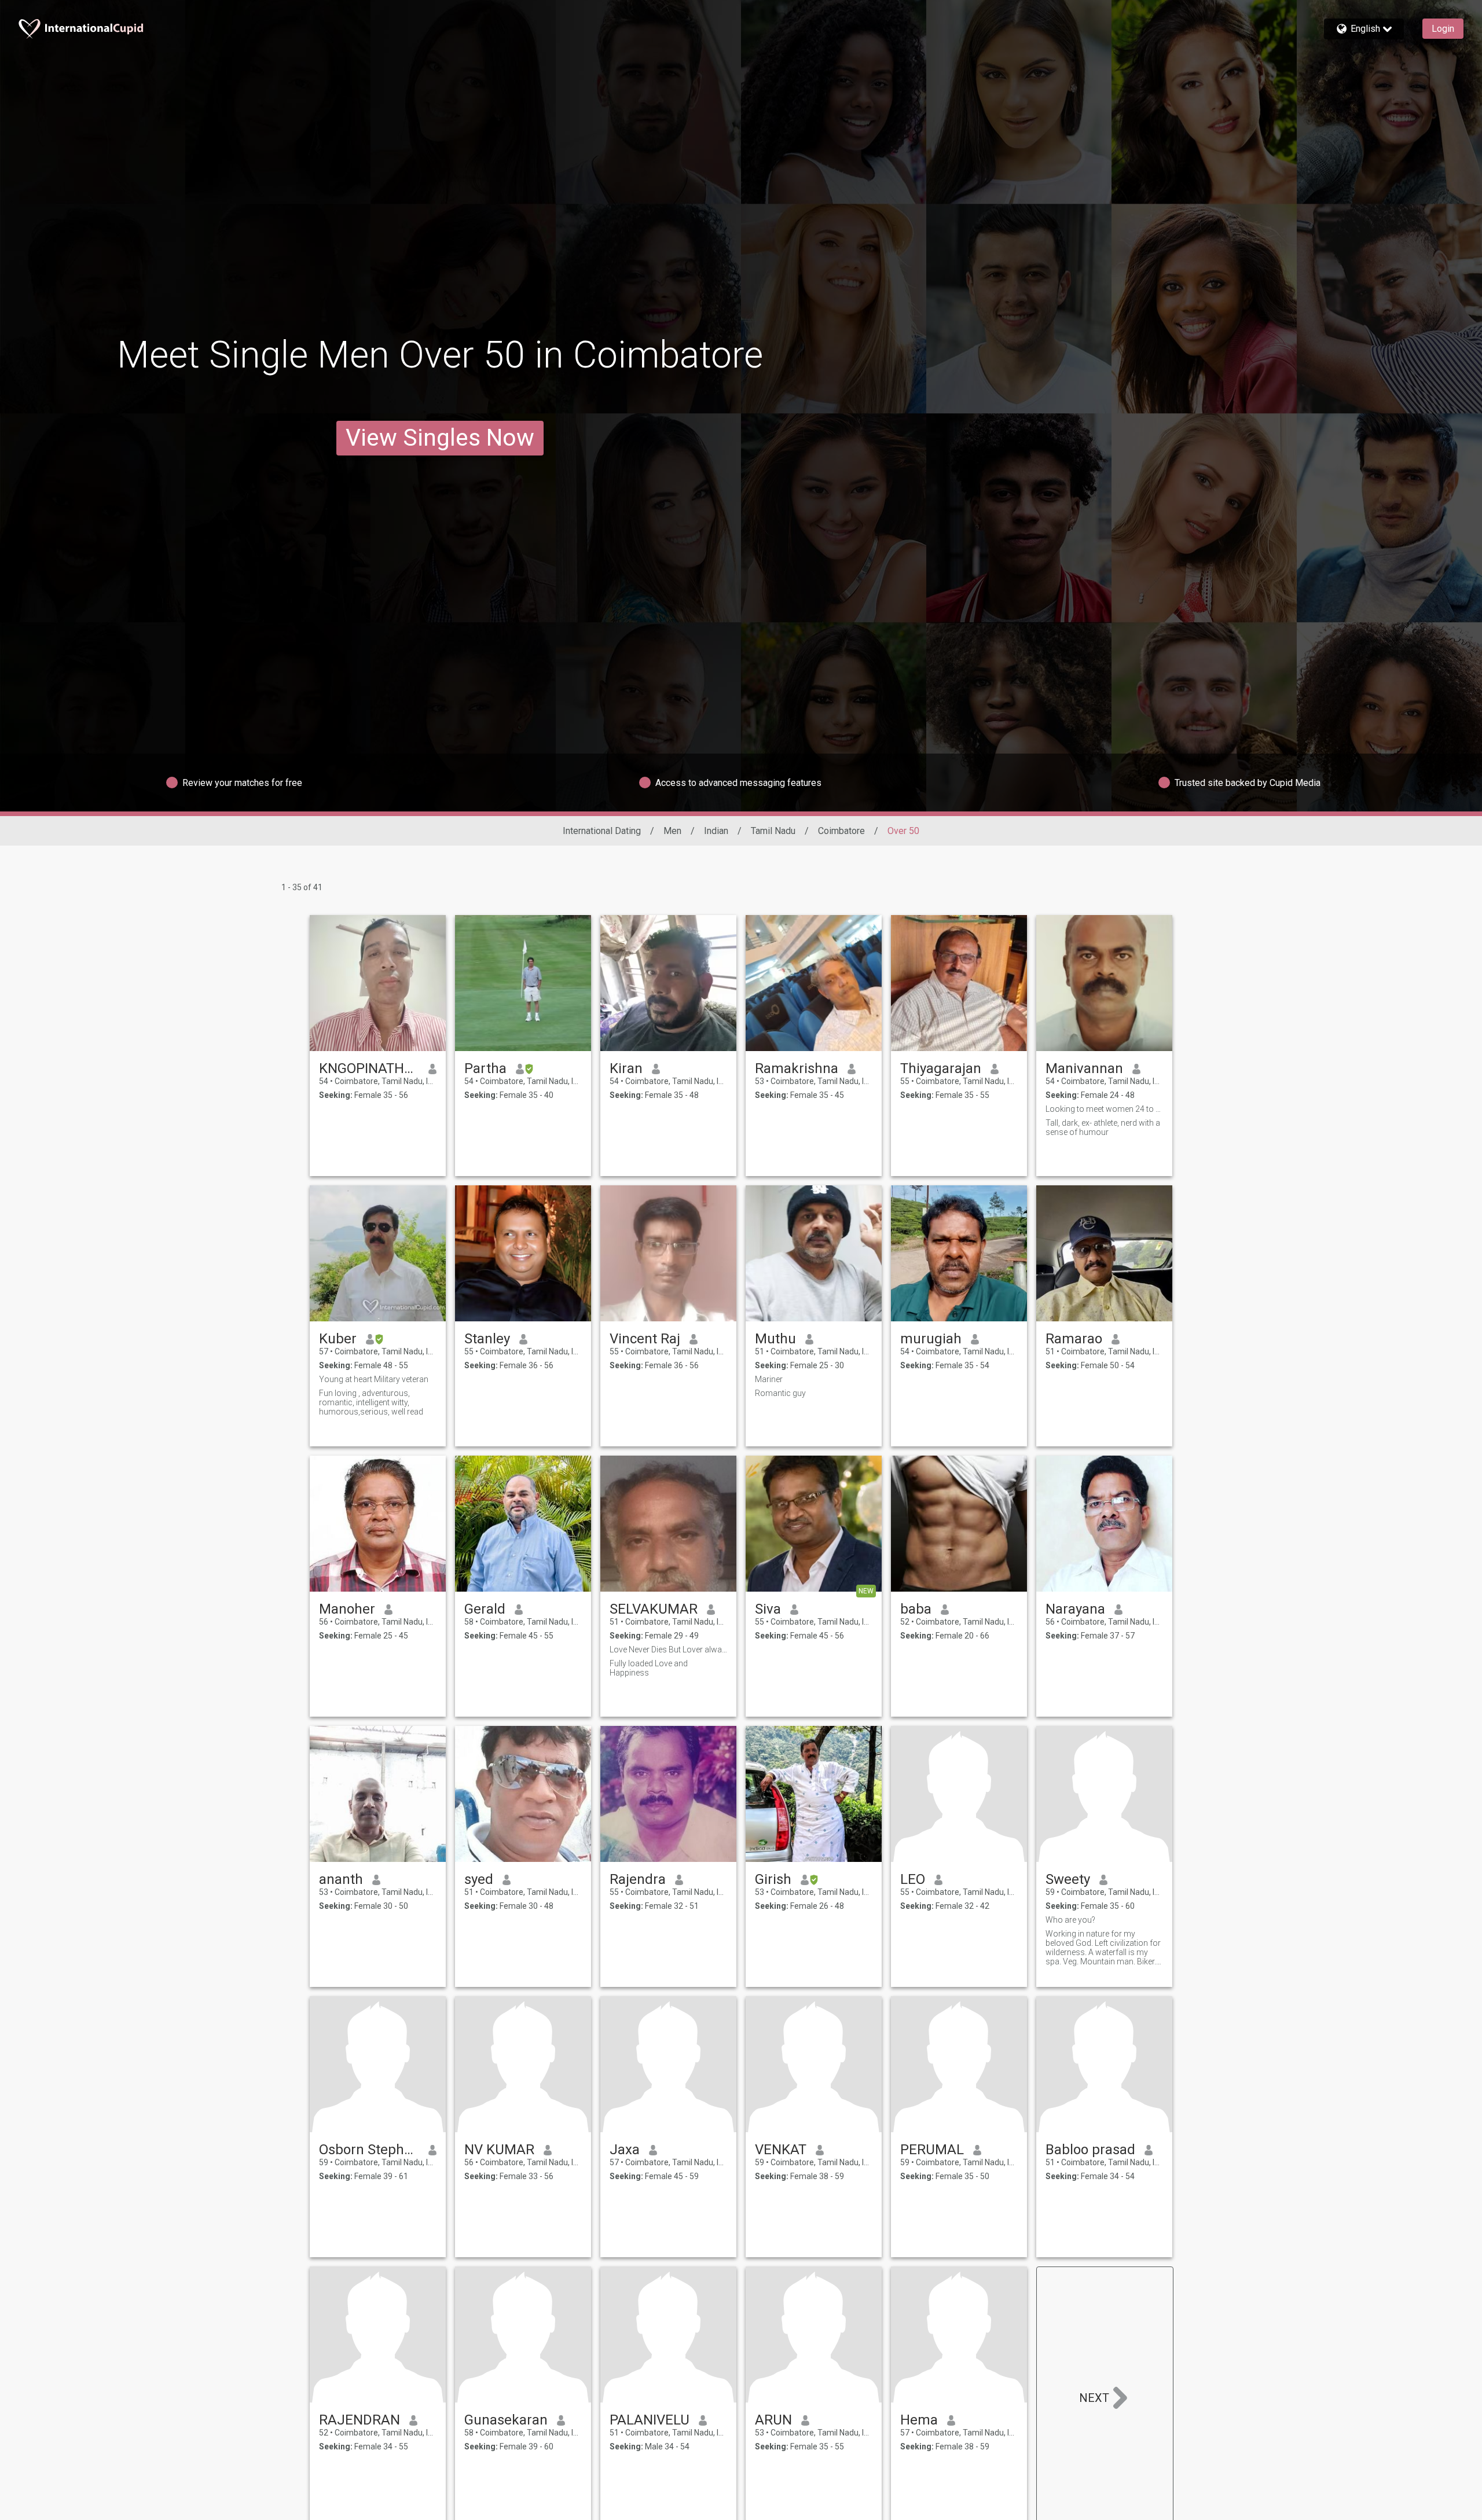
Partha (485, 1068)
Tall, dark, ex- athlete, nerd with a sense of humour (1103, 1127)
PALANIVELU (650, 2420)
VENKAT (781, 2150)
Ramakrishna (797, 1068)
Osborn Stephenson (369, 2150)
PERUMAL (932, 2150)
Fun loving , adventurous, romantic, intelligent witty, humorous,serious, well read (371, 1402)
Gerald (485, 1609)
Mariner (769, 1379)
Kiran (626, 1068)
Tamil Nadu (773, 831)
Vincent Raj (645, 1339)
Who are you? (1070, 1920)
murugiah (931, 1339)
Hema (919, 2420)
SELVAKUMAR (654, 1609)
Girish (773, 1879)
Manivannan (1084, 1068)
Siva (768, 1609)
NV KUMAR (499, 2150)
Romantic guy (780, 1393)
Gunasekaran (506, 2420)
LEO (913, 1879)
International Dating (602, 831)
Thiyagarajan (941, 1068)
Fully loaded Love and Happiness (649, 1668)
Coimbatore (841, 831)
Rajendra (638, 1879)
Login (1443, 29)
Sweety (1068, 1879)
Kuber (338, 1339)
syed (479, 1879)
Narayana (1075, 1609)
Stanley (487, 1339)
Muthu (775, 1339)
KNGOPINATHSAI (369, 1068)
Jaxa (625, 2150)
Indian (716, 831)
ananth (341, 1879)
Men (672, 831)
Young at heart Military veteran (374, 1379)
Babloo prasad (1090, 2150)
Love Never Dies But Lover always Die (668, 1650)
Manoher (347, 1609)
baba (916, 1609)
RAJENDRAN (360, 2420)
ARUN (773, 2420)
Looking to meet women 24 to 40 (1104, 1109)
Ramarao (1074, 1339)
